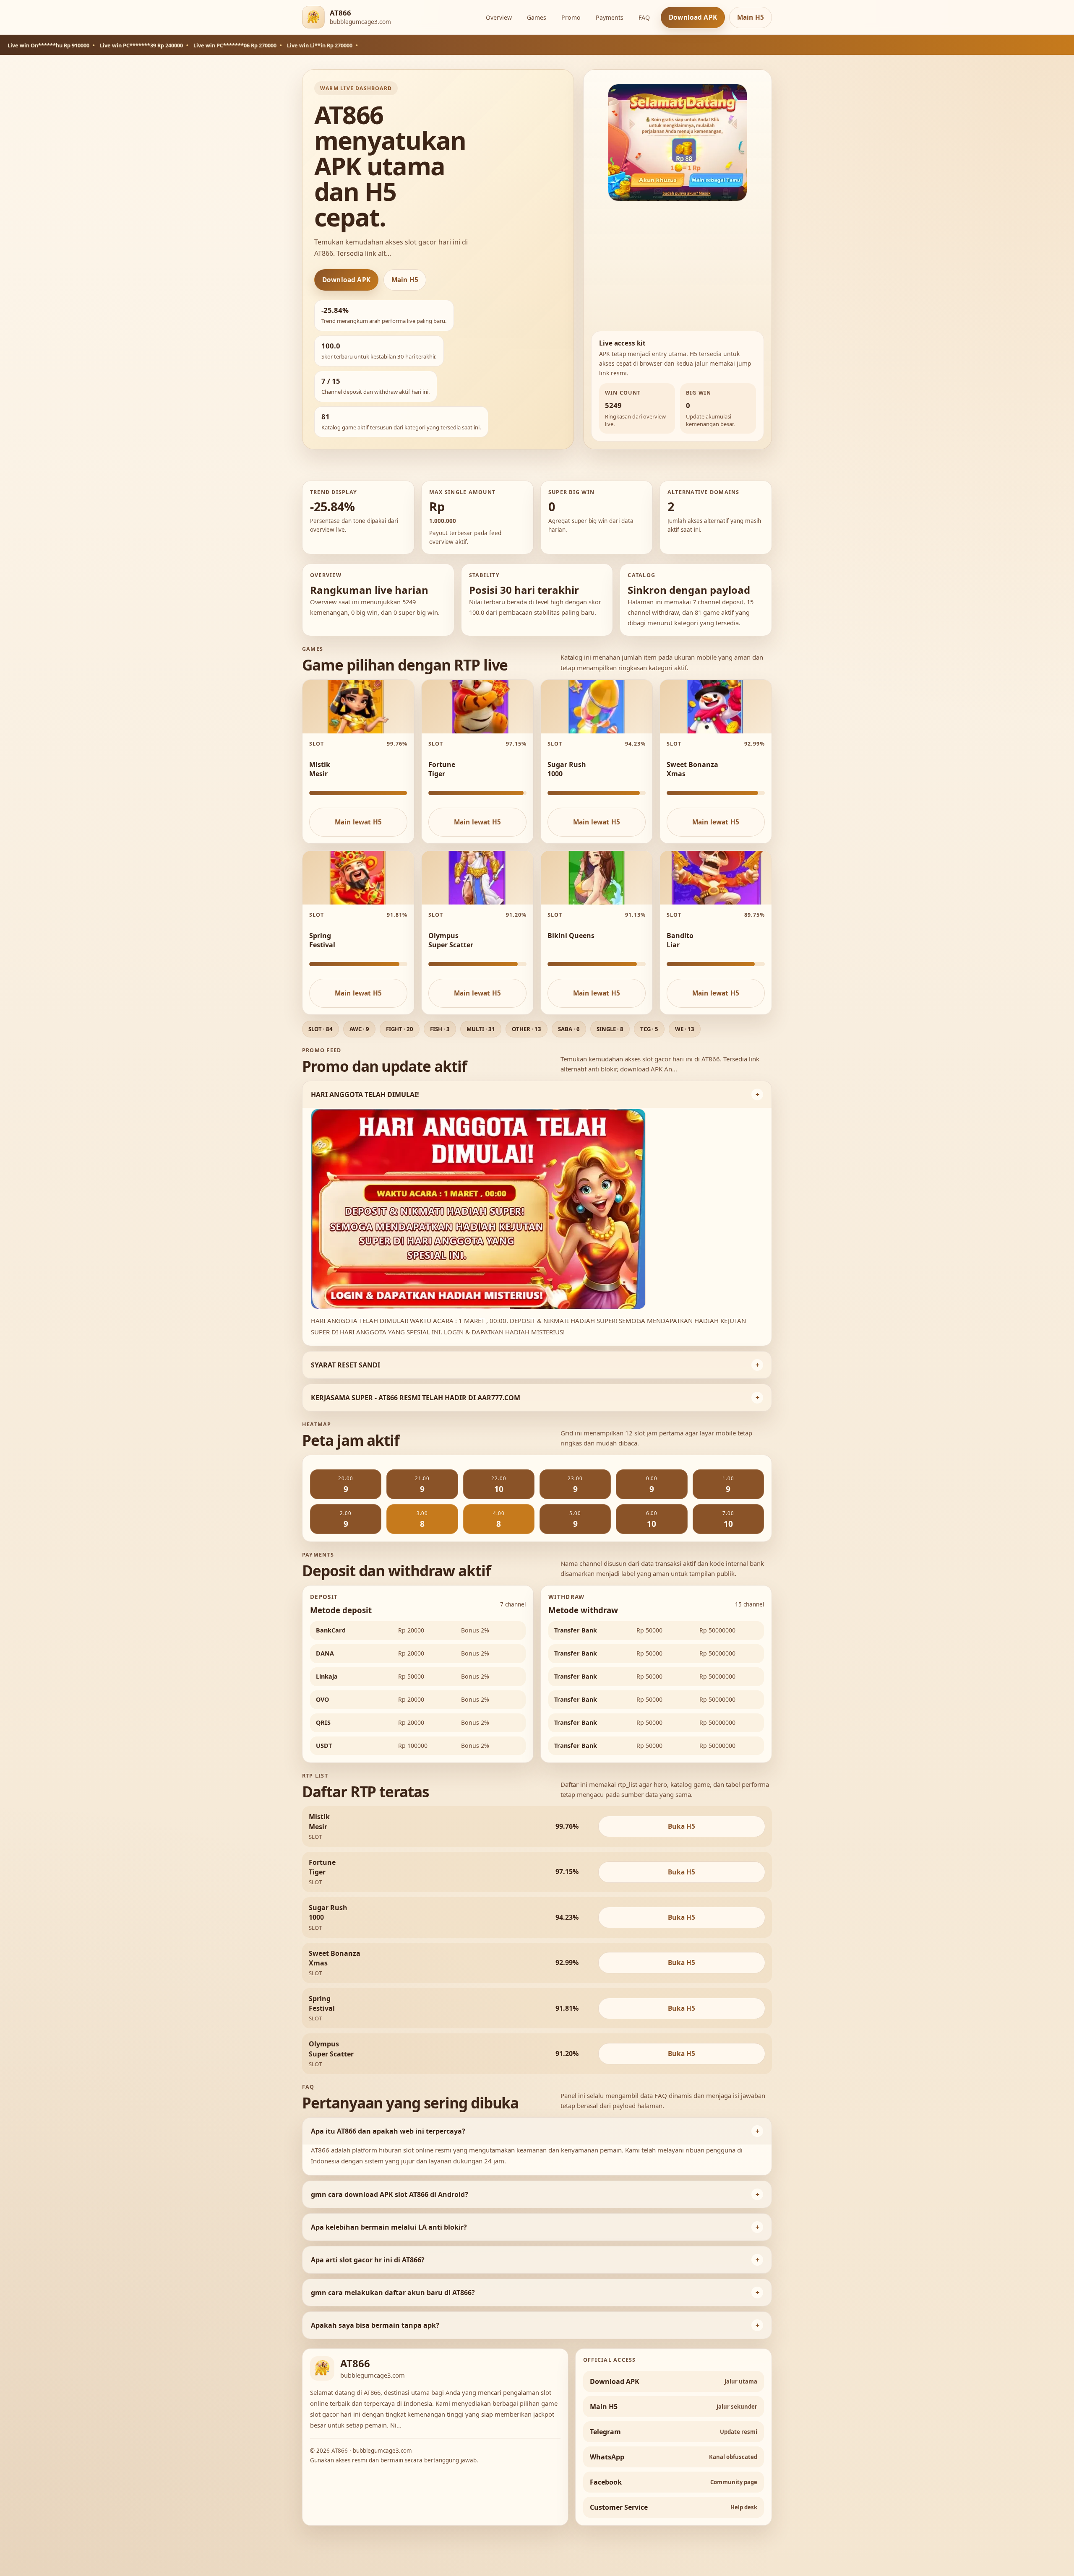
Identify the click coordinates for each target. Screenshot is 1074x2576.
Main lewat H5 (358, 822)
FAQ (644, 17)
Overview (499, 17)
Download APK (693, 17)
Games (537, 17)
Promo (571, 17)
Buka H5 (682, 1826)
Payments (610, 17)
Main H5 (751, 17)
